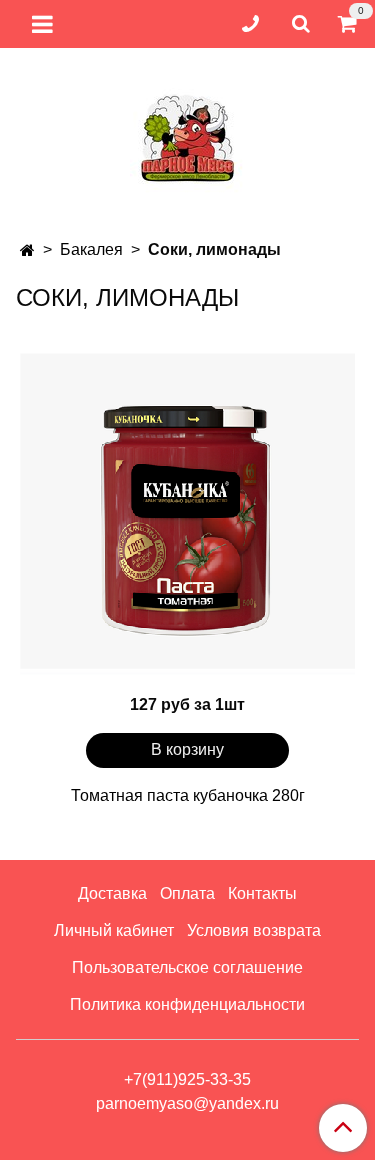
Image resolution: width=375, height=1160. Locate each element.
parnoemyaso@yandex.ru (187, 1103)
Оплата (187, 893)
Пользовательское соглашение (187, 967)
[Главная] (27, 250)
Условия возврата (254, 930)
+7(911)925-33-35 (187, 1079)
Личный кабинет (114, 930)
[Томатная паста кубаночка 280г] (187, 513)
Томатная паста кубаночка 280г (188, 795)
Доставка (112, 893)
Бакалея (91, 249)
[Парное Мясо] (188, 135)
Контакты (262, 893)
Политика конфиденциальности (187, 1004)
